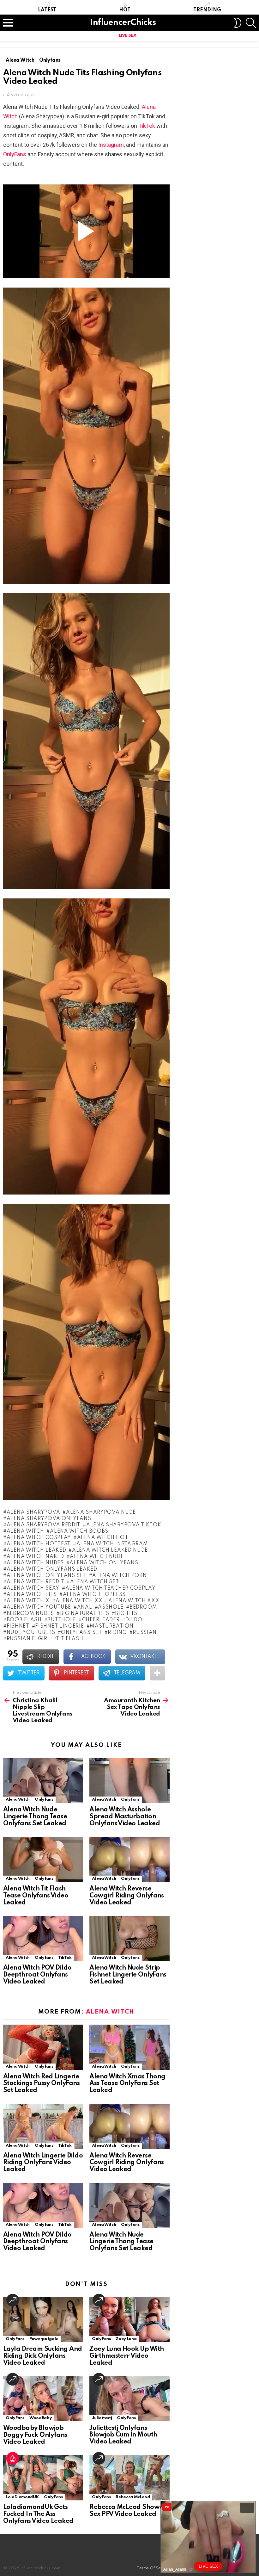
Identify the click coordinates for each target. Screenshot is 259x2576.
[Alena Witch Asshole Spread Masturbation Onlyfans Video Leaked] (129, 1781)
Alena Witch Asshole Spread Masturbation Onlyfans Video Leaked (125, 1817)
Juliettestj (102, 2418)
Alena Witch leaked (36, 1550)
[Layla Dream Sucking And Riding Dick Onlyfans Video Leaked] (43, 2320)
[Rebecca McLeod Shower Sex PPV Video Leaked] (129, 2478)
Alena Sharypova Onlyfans (49, 1519)
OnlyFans (15, 154)
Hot (125, 10)
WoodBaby (41, 2418)
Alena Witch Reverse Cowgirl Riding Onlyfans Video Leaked (127, 1896)
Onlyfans (44, 1800)
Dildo (134, 1620)
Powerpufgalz (44, 2339)
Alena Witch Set (94, 1582)
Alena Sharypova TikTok (124, 1525)
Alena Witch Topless (94, 1595)
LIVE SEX (127, 36)
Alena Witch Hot (102, 1538)
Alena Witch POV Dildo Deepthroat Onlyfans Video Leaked (37, 1975)
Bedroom (143, 1607)
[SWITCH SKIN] (238, 23)
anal (85, 1607)
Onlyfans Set (81, 1633)
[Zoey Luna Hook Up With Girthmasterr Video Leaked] (129, 2320)
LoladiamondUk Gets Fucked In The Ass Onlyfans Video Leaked (38, 2514)
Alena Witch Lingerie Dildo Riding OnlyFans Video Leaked (43, 2163)
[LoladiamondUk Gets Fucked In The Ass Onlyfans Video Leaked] (43, 2478)
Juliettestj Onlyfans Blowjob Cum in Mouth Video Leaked (123, 2435)
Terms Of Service (154, 2568)
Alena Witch (25, 1531)
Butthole (62, 1620)
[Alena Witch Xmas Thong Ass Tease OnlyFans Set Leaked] (129, 2047)
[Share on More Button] (157, 1673)
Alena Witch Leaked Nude (110, 1550)
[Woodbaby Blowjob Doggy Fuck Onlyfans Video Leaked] (43, 2399)
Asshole (111, 1607)
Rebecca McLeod (133, 2497)
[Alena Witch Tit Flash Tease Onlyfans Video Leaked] (43, 1860)
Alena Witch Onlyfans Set (47, 1576)
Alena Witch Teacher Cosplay (111, 1588)
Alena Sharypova (33, 1512)
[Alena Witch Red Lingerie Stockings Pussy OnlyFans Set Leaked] (43, 2047)
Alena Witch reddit (35, 1582)
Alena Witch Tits (32, 1595)
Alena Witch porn (119, 1576)
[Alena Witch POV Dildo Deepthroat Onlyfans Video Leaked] (43, 1939)
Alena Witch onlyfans (104, 1563)
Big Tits (126, 1614)
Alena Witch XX (79, 1601)
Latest (47, 10)
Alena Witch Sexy (33, 1588)
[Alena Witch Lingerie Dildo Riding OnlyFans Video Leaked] (43, 2126)
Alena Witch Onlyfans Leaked (52, 1569)
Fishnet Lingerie (59, 1626)
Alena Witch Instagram (112, 1544)
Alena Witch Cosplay (39, 1538)
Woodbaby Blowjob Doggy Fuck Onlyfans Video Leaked (35, 2435)
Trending (207, 10)
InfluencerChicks (123, 23)
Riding (117, 1633)
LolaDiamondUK (22, 2497)
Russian (145, 1633)
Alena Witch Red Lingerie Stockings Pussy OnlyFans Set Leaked (41, 2084)
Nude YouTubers (31, 1633)
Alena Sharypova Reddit (43, 1525)
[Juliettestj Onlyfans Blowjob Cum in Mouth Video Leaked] (129, 2399)
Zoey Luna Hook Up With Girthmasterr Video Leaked (126, 2356)
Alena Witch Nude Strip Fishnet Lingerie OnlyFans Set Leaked (128, 1975)
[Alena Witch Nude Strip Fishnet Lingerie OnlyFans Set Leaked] (129, 1939)
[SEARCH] (251, 23)
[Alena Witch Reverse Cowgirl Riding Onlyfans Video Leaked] (129, 1860)
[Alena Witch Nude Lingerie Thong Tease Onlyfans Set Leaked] (43, 1781)
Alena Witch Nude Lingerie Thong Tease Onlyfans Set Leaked (35, 1817)
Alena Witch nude (97, 1557)
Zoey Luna (126, 2339)
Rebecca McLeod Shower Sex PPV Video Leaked (128, 2511)
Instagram (111, 145)
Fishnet (18, 1626)
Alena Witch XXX (134, 1601)
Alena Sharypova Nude (101, 1512)
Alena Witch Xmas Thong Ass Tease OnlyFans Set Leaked (127, 2084)
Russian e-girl (29, 1639)
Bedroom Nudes (30, 1614)
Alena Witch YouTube (39, 1607)
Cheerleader (101, 1620)
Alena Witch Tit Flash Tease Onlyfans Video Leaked (36, 1896)
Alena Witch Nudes (35, 1563)
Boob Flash (24, 1620)
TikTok (147, 126)
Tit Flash (69, 1639)
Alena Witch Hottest (39, 1544)
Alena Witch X (28, 1601)
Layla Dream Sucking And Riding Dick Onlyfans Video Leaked (43, 2356)
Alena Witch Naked (35, 1557)
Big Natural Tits (85, 1614)
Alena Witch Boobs (79, 1531)
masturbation (111, 1626)
